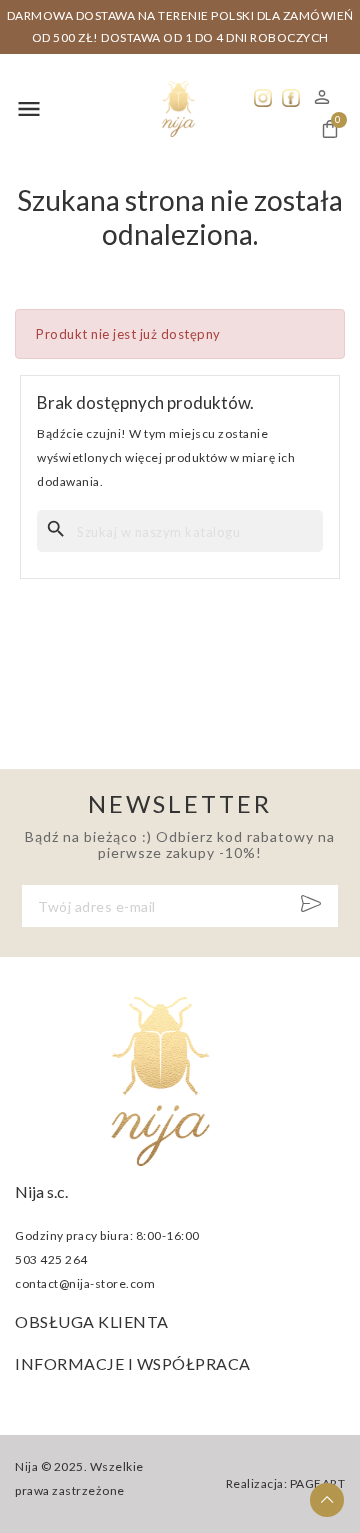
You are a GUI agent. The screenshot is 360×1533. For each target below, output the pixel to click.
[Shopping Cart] (330, 129)
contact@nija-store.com (85, 1283)
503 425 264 (51, 1259)
